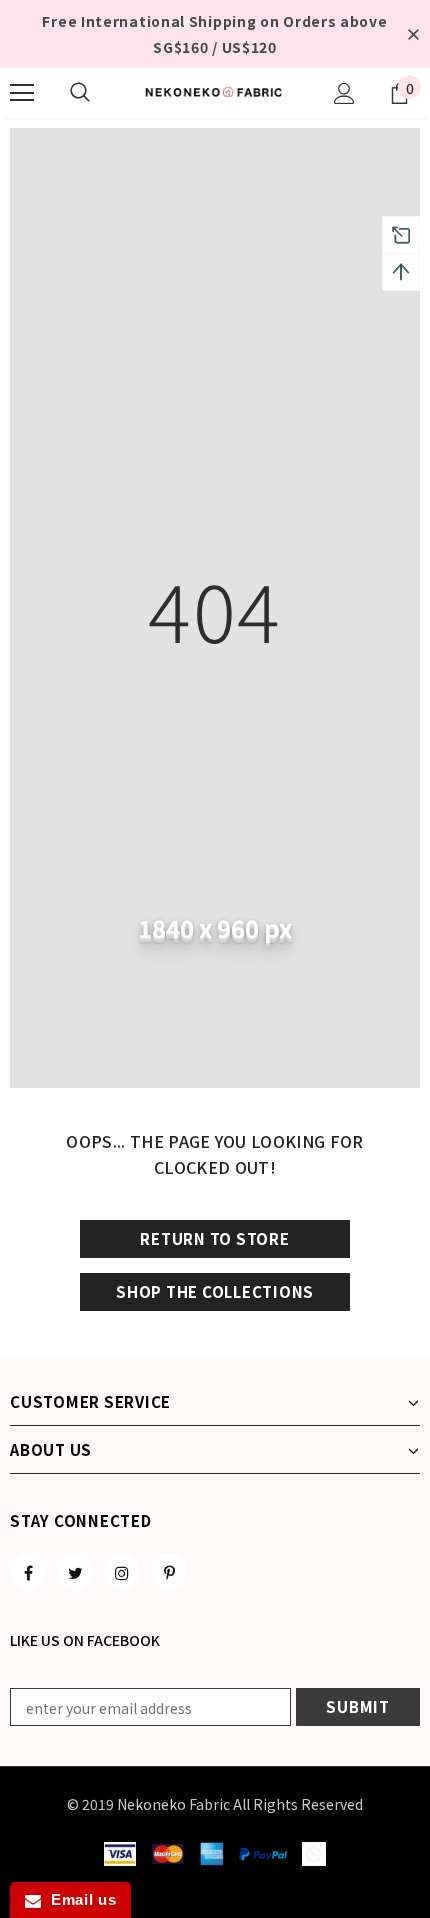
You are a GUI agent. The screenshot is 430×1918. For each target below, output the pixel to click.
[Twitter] (75, 1571)
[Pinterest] (169, 1571)
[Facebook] (28, 1571)
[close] (413, 34)
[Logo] (215, 92)
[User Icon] (344, 93)
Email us (78, 1899)
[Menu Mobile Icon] (22, 93)
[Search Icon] (80, 93)
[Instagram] (122, 1571)
